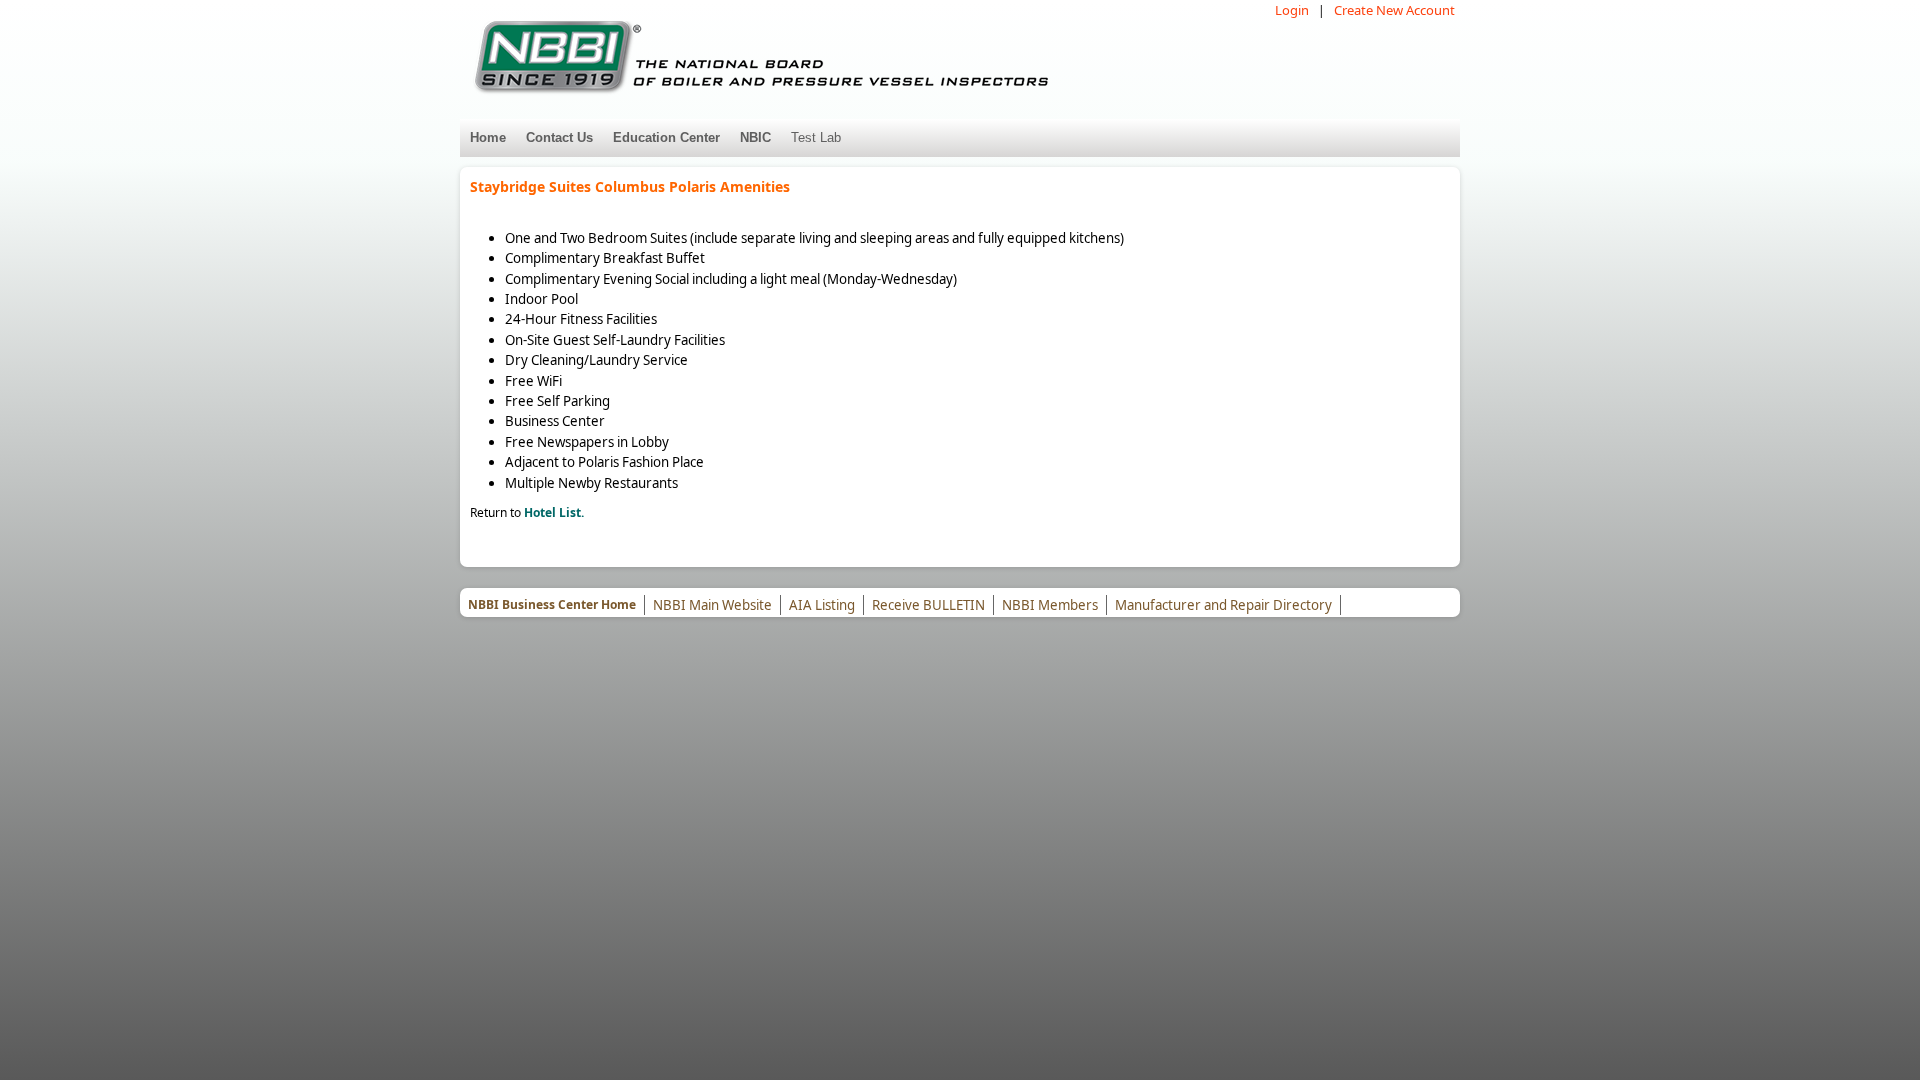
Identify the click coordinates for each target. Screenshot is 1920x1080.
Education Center (666, 137)
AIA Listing (822, 605)
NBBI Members (1050, 605)
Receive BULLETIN (928, 605)
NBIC (755, 137)
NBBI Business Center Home (552, 604)
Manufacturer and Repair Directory (1223, 605)
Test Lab (816, 137)
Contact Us (559, 137)
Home (488, 137)
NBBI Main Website (712, 605)
